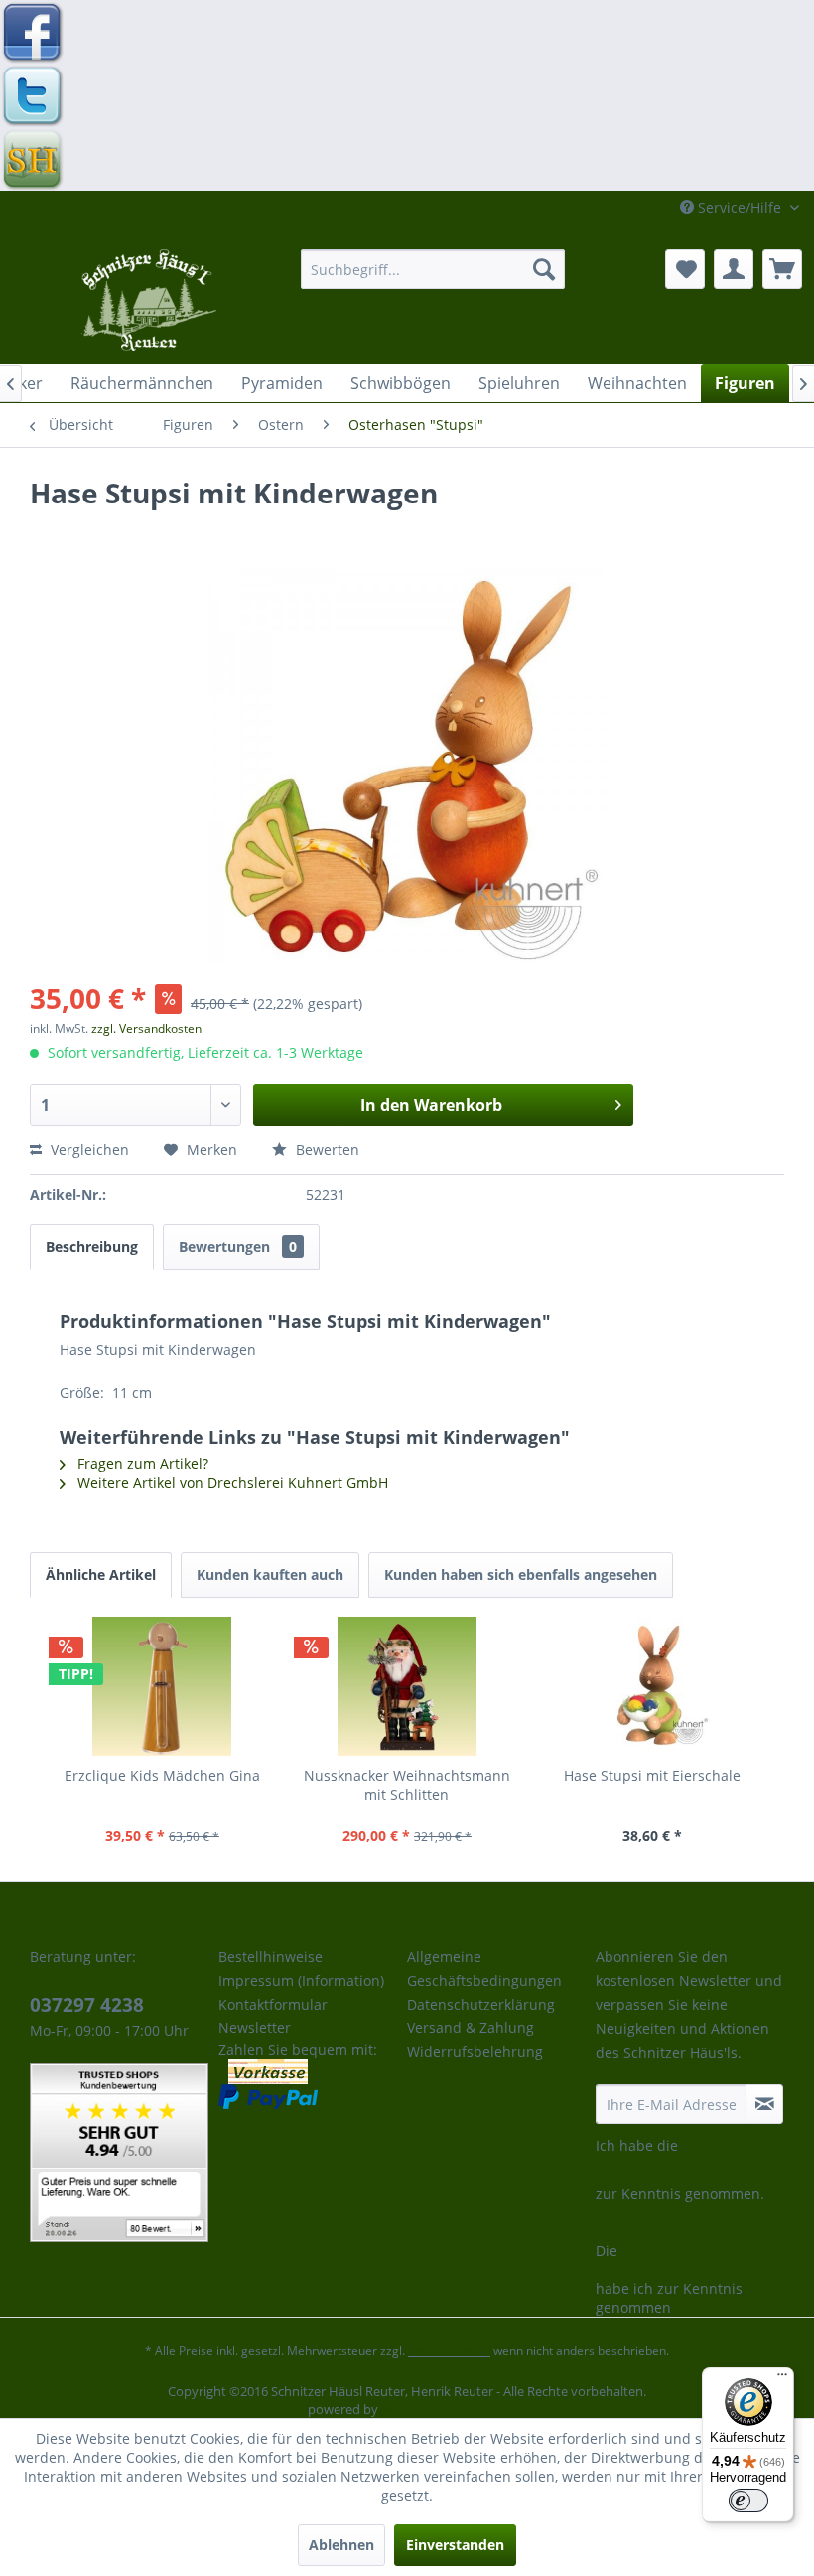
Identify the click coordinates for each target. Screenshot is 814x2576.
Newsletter (255, 2027)
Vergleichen (88, 1149)
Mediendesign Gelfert (444, 2409)
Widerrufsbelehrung (475, 2051)
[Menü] (782, 2379)
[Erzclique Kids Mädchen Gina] (162, 1686)
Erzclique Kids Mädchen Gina (162, 1775)
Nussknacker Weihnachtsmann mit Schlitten (407, 1785)
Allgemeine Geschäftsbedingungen (484, 1969)
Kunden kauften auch (270, 1574)
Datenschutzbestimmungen (688, 2169)
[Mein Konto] (734, 269)
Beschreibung (92, 1247)
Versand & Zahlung (471, 2027)
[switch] (748, 2501)
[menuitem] (433, 269)
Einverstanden (455, 2545)
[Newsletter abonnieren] (764, 2104)
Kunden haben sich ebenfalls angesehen (521, 1574)
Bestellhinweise (271, 1957)
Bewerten (326, 1149)
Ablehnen (341, 2545)
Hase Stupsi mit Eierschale (652, 1775)
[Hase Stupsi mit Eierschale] (652, 1686)
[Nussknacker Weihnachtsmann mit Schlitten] (407, 1686)
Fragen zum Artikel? (141, 1463)
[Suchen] (544, 269)
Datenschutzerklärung (481, 2004)
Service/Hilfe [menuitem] (740, 207)
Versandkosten (449, 2350)
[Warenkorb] (782, 269)
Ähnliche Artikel (101, 1574)
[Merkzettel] (685, 269)
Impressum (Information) (301, 1981)
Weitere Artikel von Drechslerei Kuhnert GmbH (231, 1482)
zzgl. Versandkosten (146, 1028)
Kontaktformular (273, 2004)
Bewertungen (238, 1247)
